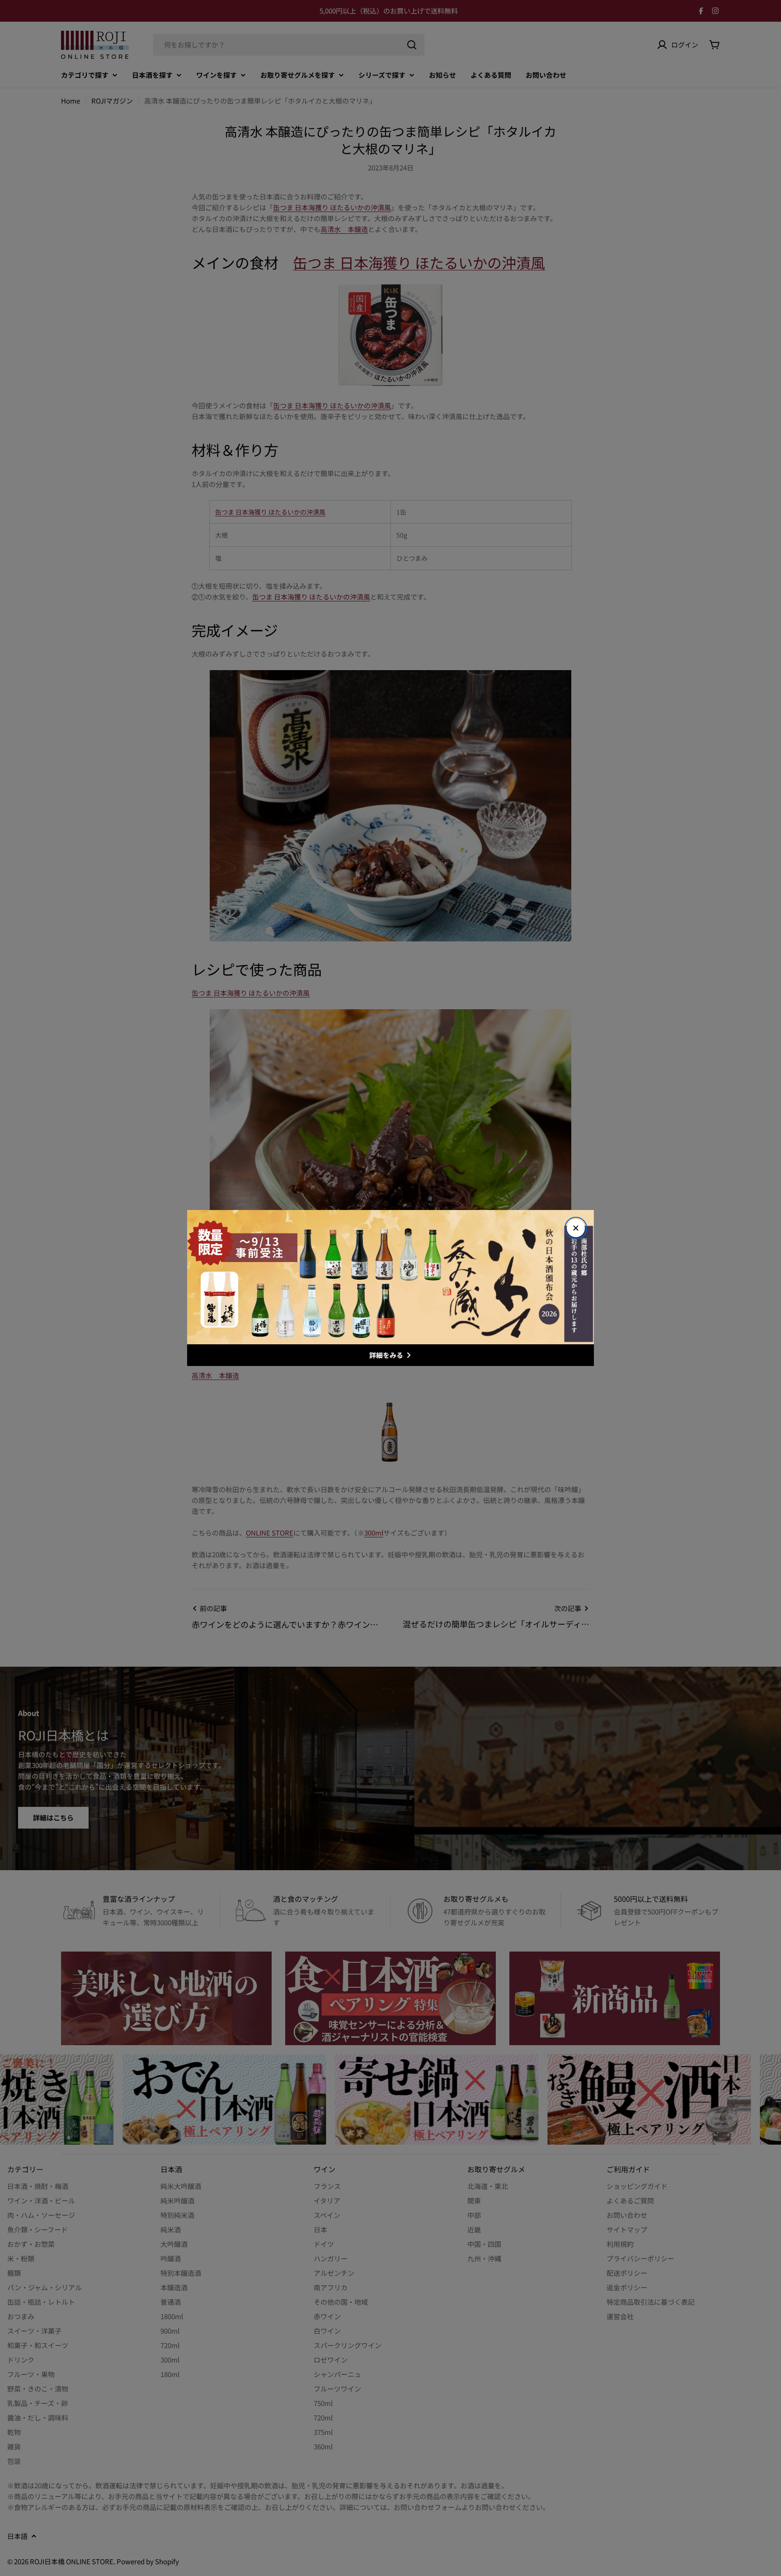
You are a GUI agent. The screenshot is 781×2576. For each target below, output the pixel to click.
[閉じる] (576, 1228)
